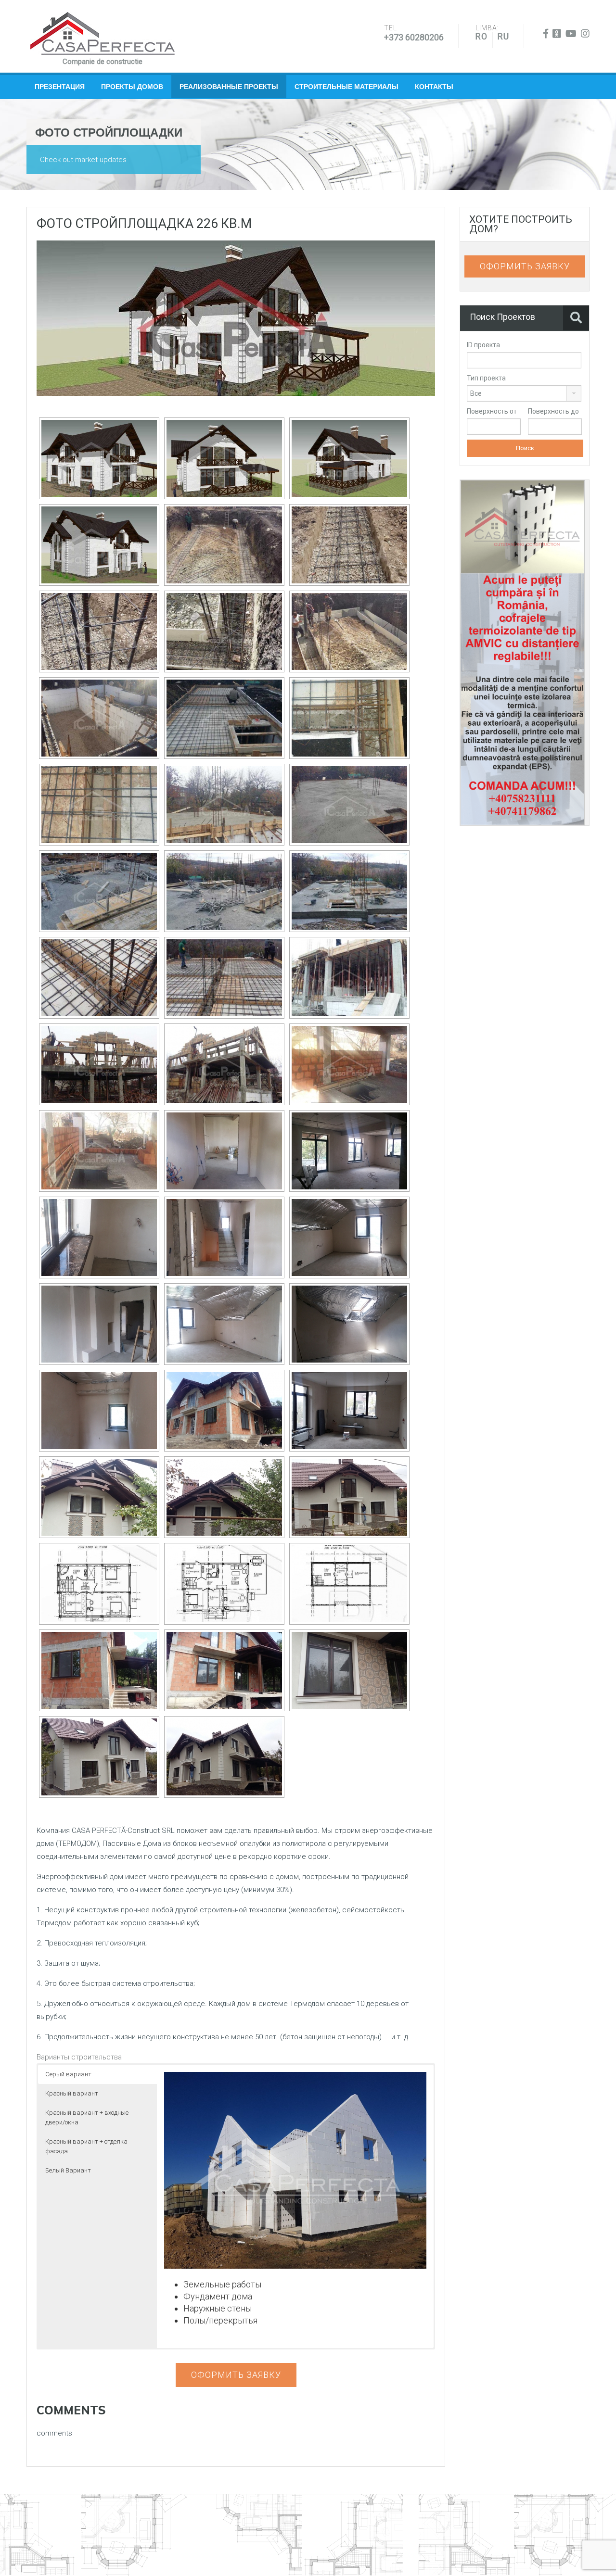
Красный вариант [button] (72, 2093)
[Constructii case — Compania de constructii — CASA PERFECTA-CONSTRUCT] (103, 34)
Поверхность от (492, 411)
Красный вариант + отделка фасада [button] (86, 2146)
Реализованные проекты (229, 87)
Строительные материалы (346, 87)
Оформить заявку (236, 2375)
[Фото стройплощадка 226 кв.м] (236, 317)
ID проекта (483, 345)
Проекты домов (132, 87)
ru (503, 36)
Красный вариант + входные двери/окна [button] (87, 2117)
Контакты (434, 87)
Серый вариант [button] (68, 2074)
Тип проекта (486, 378)
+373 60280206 (414, 37)
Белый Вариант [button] (68, 2170)
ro (481, 36)
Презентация (60, 87)
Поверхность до (553, 411)
